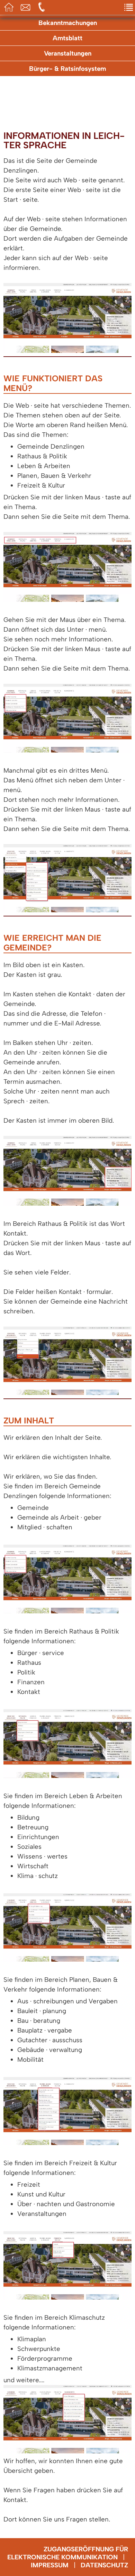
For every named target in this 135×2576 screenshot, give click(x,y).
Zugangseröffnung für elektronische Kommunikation (68, 2553)
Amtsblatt (67, 38)
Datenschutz (104, 2565)
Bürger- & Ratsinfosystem (67, 69)
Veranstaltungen (68, 53)
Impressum (50, 2565)
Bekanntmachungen (68, 23)
